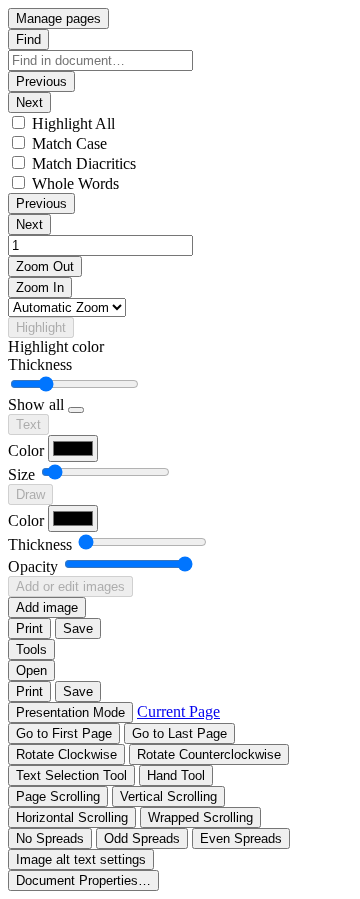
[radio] (71, 775)
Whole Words (75, 183)
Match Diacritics (84, 163)
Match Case (69, 143)
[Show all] (76, 410)
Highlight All (73, 123)
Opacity (33, 566)
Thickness (40, 364)
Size (21, 474)
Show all (36, 404)
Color (26, 450)
